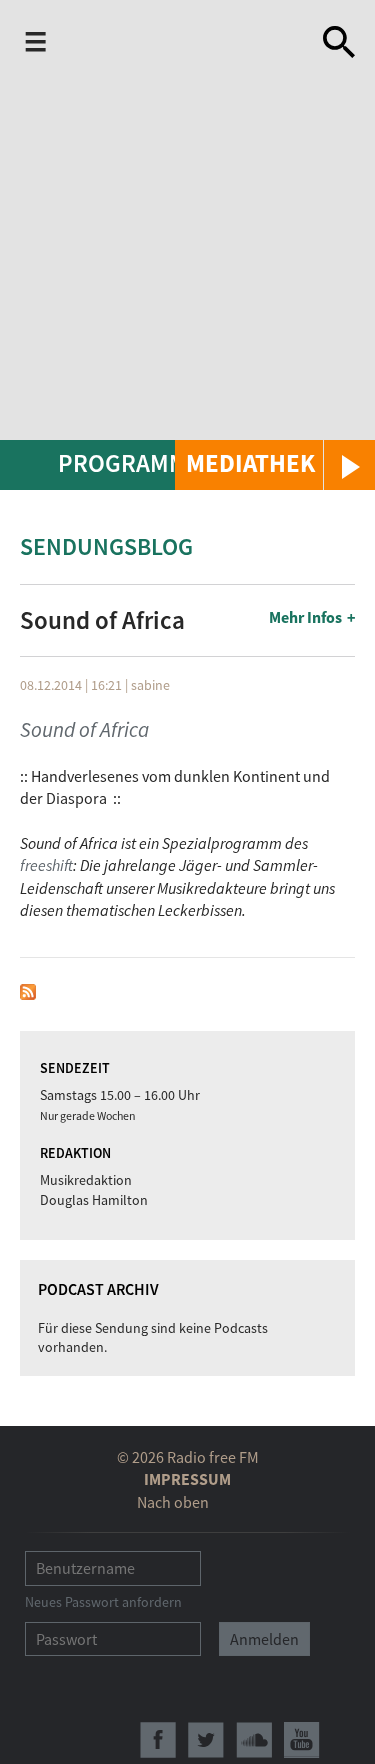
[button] (275, 465)
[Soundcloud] (254, 1740)
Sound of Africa (84, 729)
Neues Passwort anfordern (103, 1602)
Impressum (187, 1479)
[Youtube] (302, 1740)
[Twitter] (206, 1740)
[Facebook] (158, 1740)
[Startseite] (181, 46)
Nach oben (173, 1502)
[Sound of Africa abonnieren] (28, 989)
